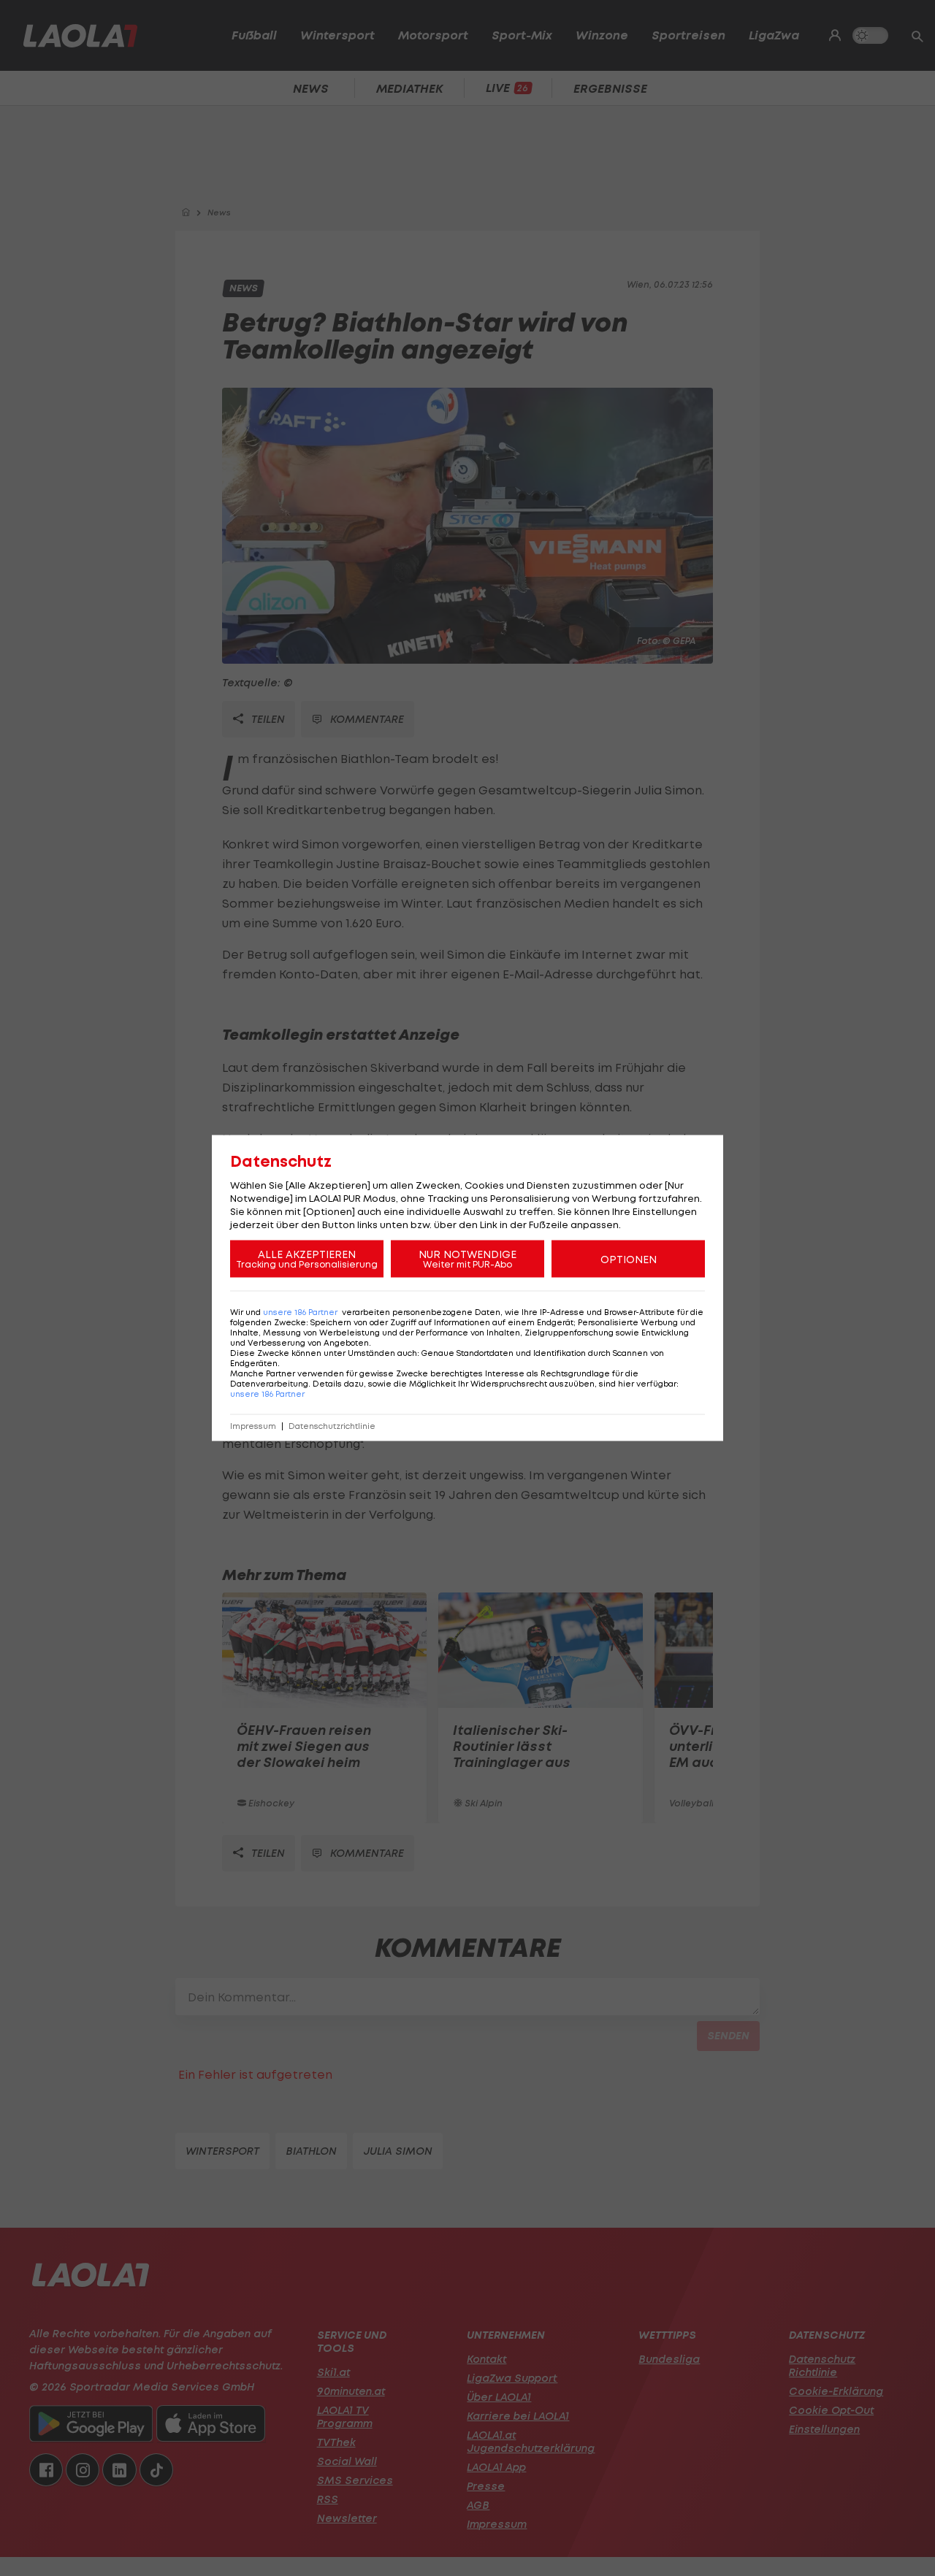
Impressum (253, 1426)
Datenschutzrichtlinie (332, 1426)
